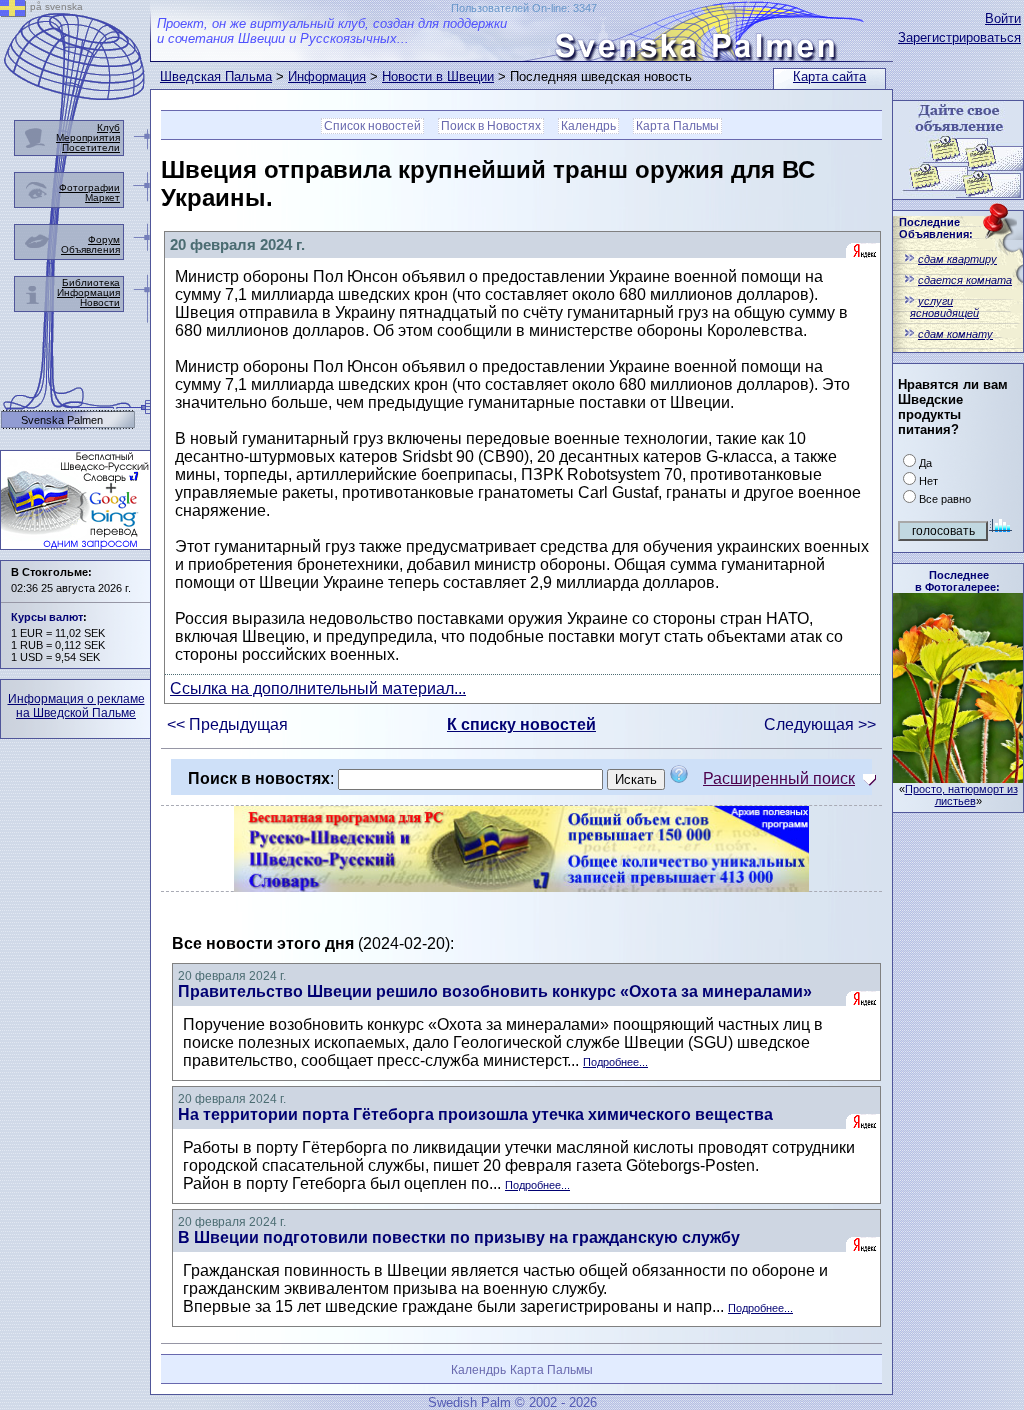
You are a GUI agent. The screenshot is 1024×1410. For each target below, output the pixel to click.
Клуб (108, 127)
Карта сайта (829, 76)
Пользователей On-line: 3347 (524, 8)
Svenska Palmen (62, 420)
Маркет (102, 197)
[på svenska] (13, 11)
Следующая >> (820, 724)
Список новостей (372, 126)
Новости (100, 302)
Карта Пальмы (677, 126)
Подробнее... (615, 1062)
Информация (327, 76)
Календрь (588, 126)
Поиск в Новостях (491, 126)
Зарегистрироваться (959, 37)
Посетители (91, 147)
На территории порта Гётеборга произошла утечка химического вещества (475, 1114)
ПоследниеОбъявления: (936, 228)
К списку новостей (521, 724)
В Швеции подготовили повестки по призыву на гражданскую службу (459, 1237)
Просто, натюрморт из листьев (961, 795)
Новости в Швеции (438, 76)
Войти (1003, 18)
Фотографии (89, 187)
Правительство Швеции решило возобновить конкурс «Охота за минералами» (495, 991)
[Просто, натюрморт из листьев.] (958, 777)
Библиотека (91, 282)
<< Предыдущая (227, 724)
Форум (104, 239)
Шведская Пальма (216, 76)
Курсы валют (47, 617)
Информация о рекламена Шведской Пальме (76, 706)
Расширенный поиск (779, 778)
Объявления (90, 249)
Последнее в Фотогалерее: (957, 581)
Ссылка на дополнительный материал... (318, 688)
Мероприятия (88, 137)
